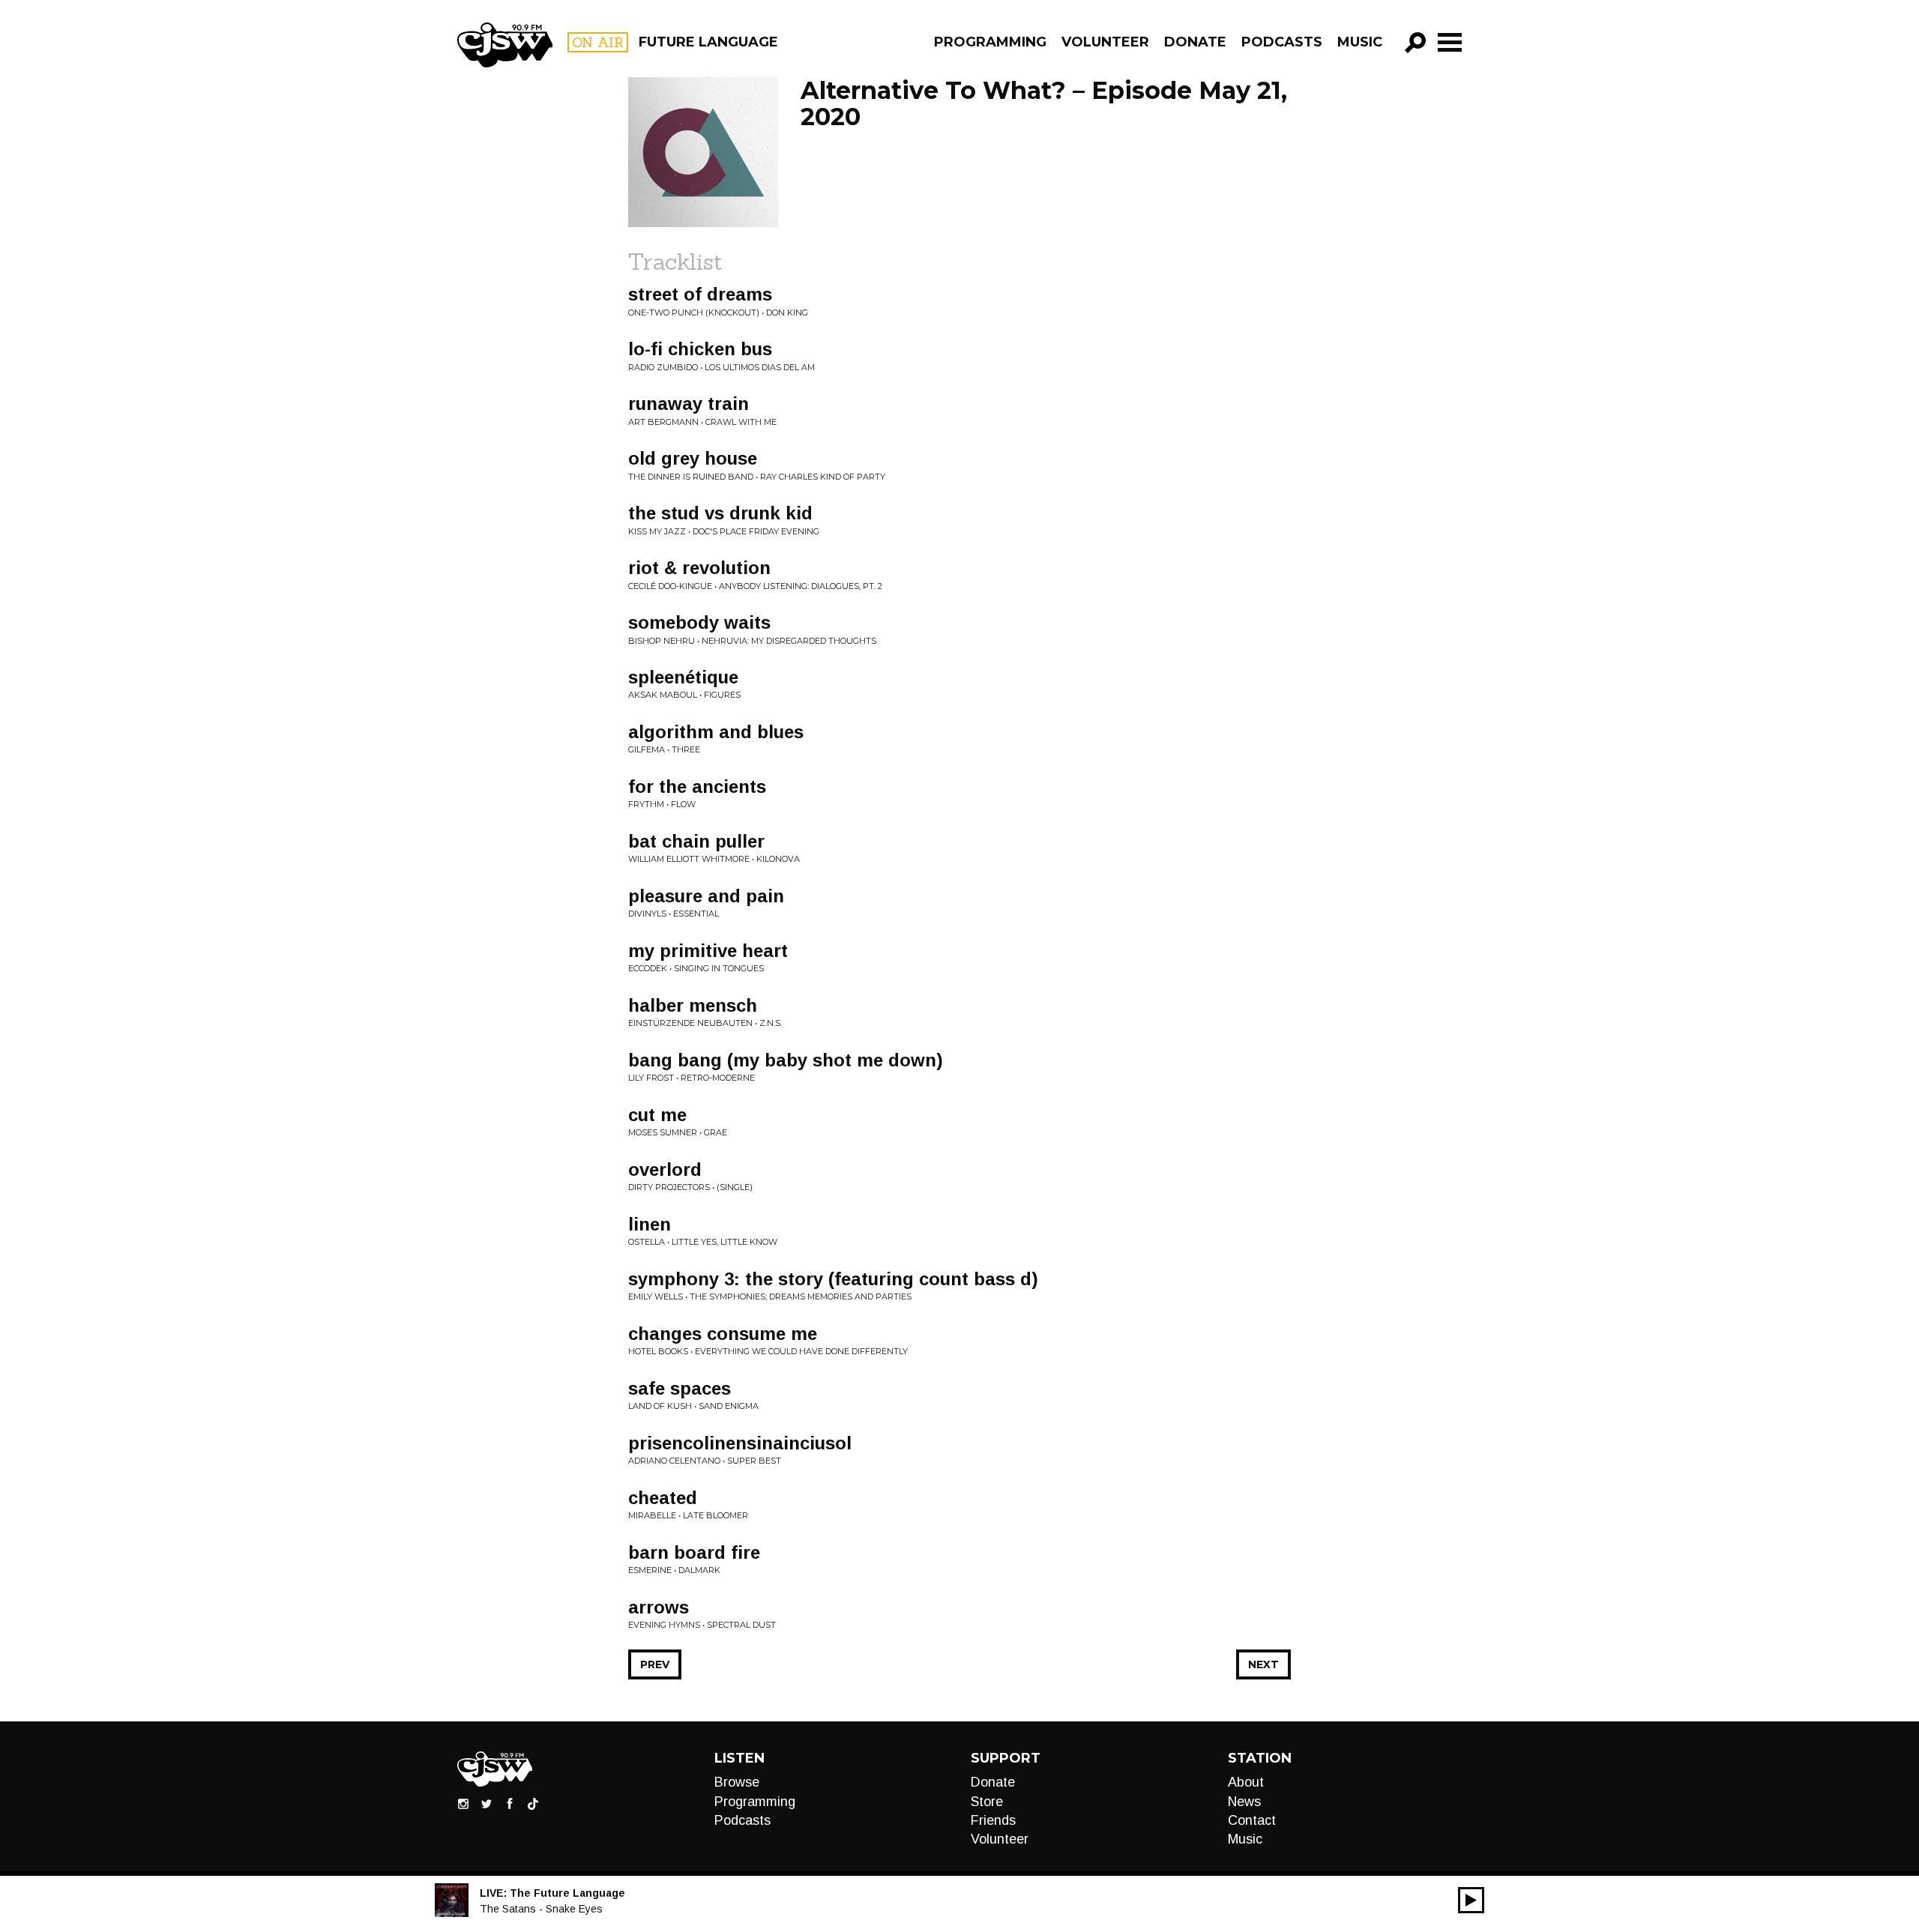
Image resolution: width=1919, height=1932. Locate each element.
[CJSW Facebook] (510, 1803)
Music (1360, 42)
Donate (1195, 42)
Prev (655, 1664)
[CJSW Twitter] (486, 1803)
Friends (993, 1820)
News (1244, 1802)
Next (1263, 1664)
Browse (737, 1782)
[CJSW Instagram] (463, 1803)
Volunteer (1105, 42)
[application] (1471, 1900)
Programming (990, 42)
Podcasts (1282, 42)
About (1246, 1782)
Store (987, 1802)
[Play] (1471, 1900)
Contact (1252, 1820)
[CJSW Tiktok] (533, 1803)
